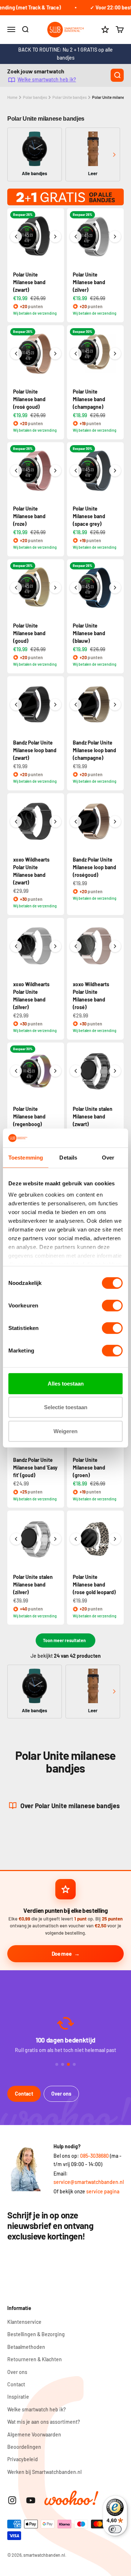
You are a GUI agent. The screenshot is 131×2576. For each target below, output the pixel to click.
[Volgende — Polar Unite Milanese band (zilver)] (115, 237)
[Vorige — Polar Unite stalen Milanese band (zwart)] (76, 1071)
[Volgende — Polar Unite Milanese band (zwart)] (55, 237)
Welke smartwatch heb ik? (47, 80)
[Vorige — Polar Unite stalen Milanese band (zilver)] (16, 1539)
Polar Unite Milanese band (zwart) (29, 282)
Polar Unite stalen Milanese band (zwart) (93, 1116)
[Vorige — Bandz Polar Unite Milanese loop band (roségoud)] (76, 822)
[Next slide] (114, 155)
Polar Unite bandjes (70, 97)
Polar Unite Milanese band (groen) (89, 1468)
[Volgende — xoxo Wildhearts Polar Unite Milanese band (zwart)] (55, 822)
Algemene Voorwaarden (34, 2434)
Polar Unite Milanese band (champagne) (89, 399)
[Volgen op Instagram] (12, 2500)
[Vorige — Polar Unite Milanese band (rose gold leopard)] (76, 1539)
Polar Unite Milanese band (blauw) (89, 633)
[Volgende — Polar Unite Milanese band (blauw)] (115, 588)
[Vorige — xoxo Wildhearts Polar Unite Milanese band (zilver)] (16, 946)
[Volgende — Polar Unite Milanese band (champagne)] (115, 354)
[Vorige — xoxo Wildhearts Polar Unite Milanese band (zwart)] (16, 822)
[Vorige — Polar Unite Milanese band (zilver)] (76, 237)
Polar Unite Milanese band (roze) (29, 516)
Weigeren (65, 1431)
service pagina (103, 2191)
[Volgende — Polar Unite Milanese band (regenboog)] (55, 1071)
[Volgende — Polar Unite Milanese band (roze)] (55, 471)
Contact (24, 2094)
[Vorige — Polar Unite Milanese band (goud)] (16, 588)
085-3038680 (94, 2156)
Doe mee (62, 1954)
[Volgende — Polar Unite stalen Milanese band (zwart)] (115, 1071)
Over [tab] (108, 1158)
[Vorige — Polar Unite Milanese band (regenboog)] (16, 1071)
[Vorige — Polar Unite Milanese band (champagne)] (76, 354)
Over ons (61, 2094)
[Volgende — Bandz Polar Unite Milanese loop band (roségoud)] (115, 822)
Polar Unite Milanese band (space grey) (89, 516)
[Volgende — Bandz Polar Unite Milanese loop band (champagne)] (115, 705)
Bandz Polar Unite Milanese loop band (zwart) (35, 750)
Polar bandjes (35, 97)
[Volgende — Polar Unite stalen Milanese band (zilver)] (55, 1539)
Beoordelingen (24, 2447)
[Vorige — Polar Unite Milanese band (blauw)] (76, 588)
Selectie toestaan (66, 1407)
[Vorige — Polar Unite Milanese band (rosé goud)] (16, 354)
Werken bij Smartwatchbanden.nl (44, 2472)
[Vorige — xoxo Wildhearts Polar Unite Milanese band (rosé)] (76, 946)
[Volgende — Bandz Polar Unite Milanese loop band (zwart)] (55, 705)
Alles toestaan (66, 1384)
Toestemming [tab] (26, 1158)
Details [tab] (68, 1158)
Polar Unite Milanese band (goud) (29, 633)
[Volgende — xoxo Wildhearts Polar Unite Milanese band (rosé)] (115, 946)
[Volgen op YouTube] (31, 2500)
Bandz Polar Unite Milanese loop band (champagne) (94, 750)
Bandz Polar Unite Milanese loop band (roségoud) (94, 867)
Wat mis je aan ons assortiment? (44, 2422)
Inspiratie (18, 2397)
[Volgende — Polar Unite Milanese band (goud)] (55, 588)
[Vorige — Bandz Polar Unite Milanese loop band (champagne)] (76, 705)
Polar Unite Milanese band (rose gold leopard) (94, 1585)
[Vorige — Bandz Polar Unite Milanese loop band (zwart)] (16, 705)
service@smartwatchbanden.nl (89, 2182)
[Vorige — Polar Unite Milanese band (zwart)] (16, 237)
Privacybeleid (23, 2459)
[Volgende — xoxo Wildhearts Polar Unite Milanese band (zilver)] (55, 946)
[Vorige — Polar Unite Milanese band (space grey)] (76, 471)
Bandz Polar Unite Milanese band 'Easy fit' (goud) (35, 1468)
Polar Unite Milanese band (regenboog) (29, 1116)
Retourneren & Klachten (35, 2359)
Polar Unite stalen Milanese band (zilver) (33, 1585)
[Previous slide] (17, 155)
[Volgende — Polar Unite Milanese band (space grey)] (115, 471)
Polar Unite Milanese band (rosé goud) (29, 399)
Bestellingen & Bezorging (36, 2334)
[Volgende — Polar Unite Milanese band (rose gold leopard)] (115, 1539)
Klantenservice (24, 2322)
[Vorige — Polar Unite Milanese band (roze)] (16, 471)
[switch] (112, 1306)
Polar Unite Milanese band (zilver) (89, 282)
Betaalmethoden (26, 2347)
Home (12, 97)
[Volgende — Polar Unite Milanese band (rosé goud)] (55, 354)
